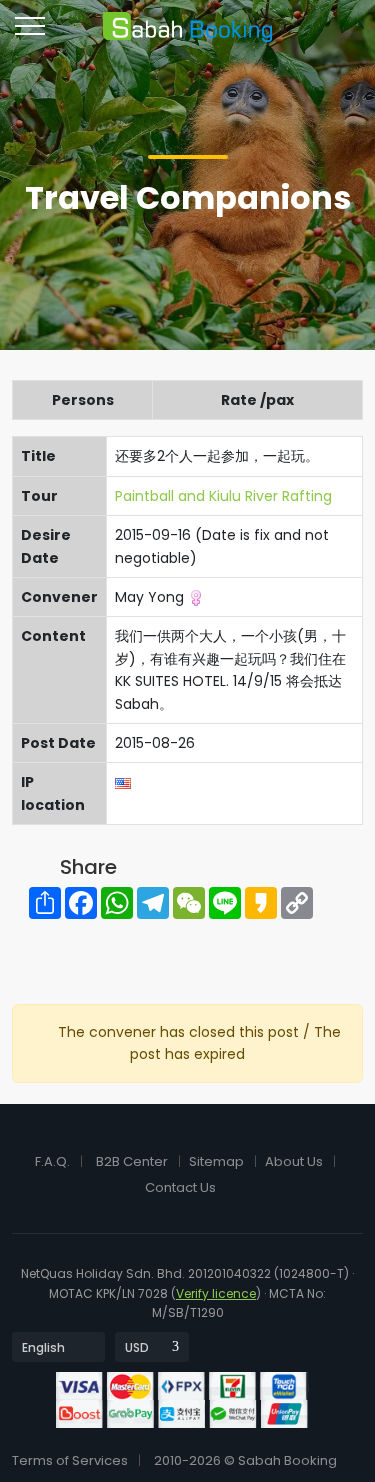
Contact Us (180, 1187)
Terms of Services (70, 1460)
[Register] (310, 34)
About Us (294, 1161)
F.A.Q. (52, 1161)
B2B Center (132, 1161)
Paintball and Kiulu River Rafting (223, 496)
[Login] (273, 34)
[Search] (346, 34)
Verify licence (216, 1293)
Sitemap (216, 1161)
